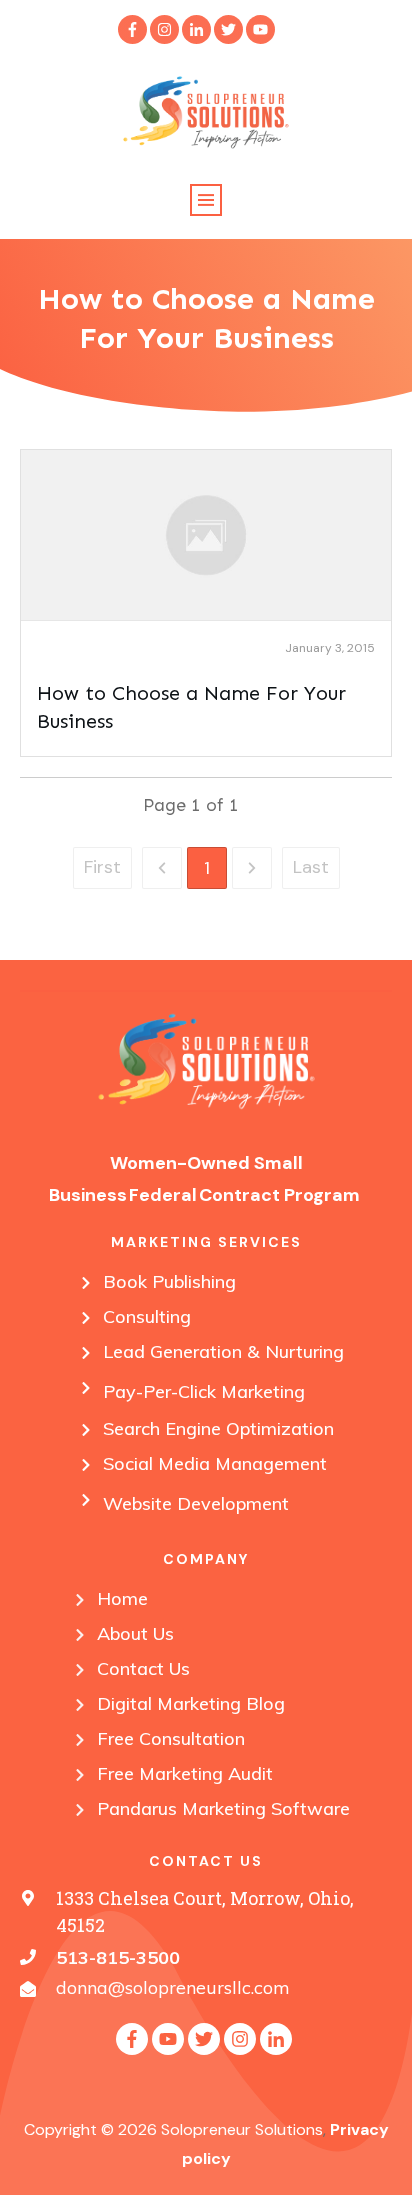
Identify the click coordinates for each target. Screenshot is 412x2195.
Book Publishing (169, 1281)
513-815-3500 (118, 1957)
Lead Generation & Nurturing (223, 1351)
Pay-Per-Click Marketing (204, 1391)
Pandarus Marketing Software (223, 1808)
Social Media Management (215, 1463)
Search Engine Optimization (218, 1428)
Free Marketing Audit (185, 1773)
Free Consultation (171, 1738)
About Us (135, 1633)
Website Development (196, 1503)
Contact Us (143, 1668)
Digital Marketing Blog (191, 1703)
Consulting (147, 1316)
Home (122, 1598)
